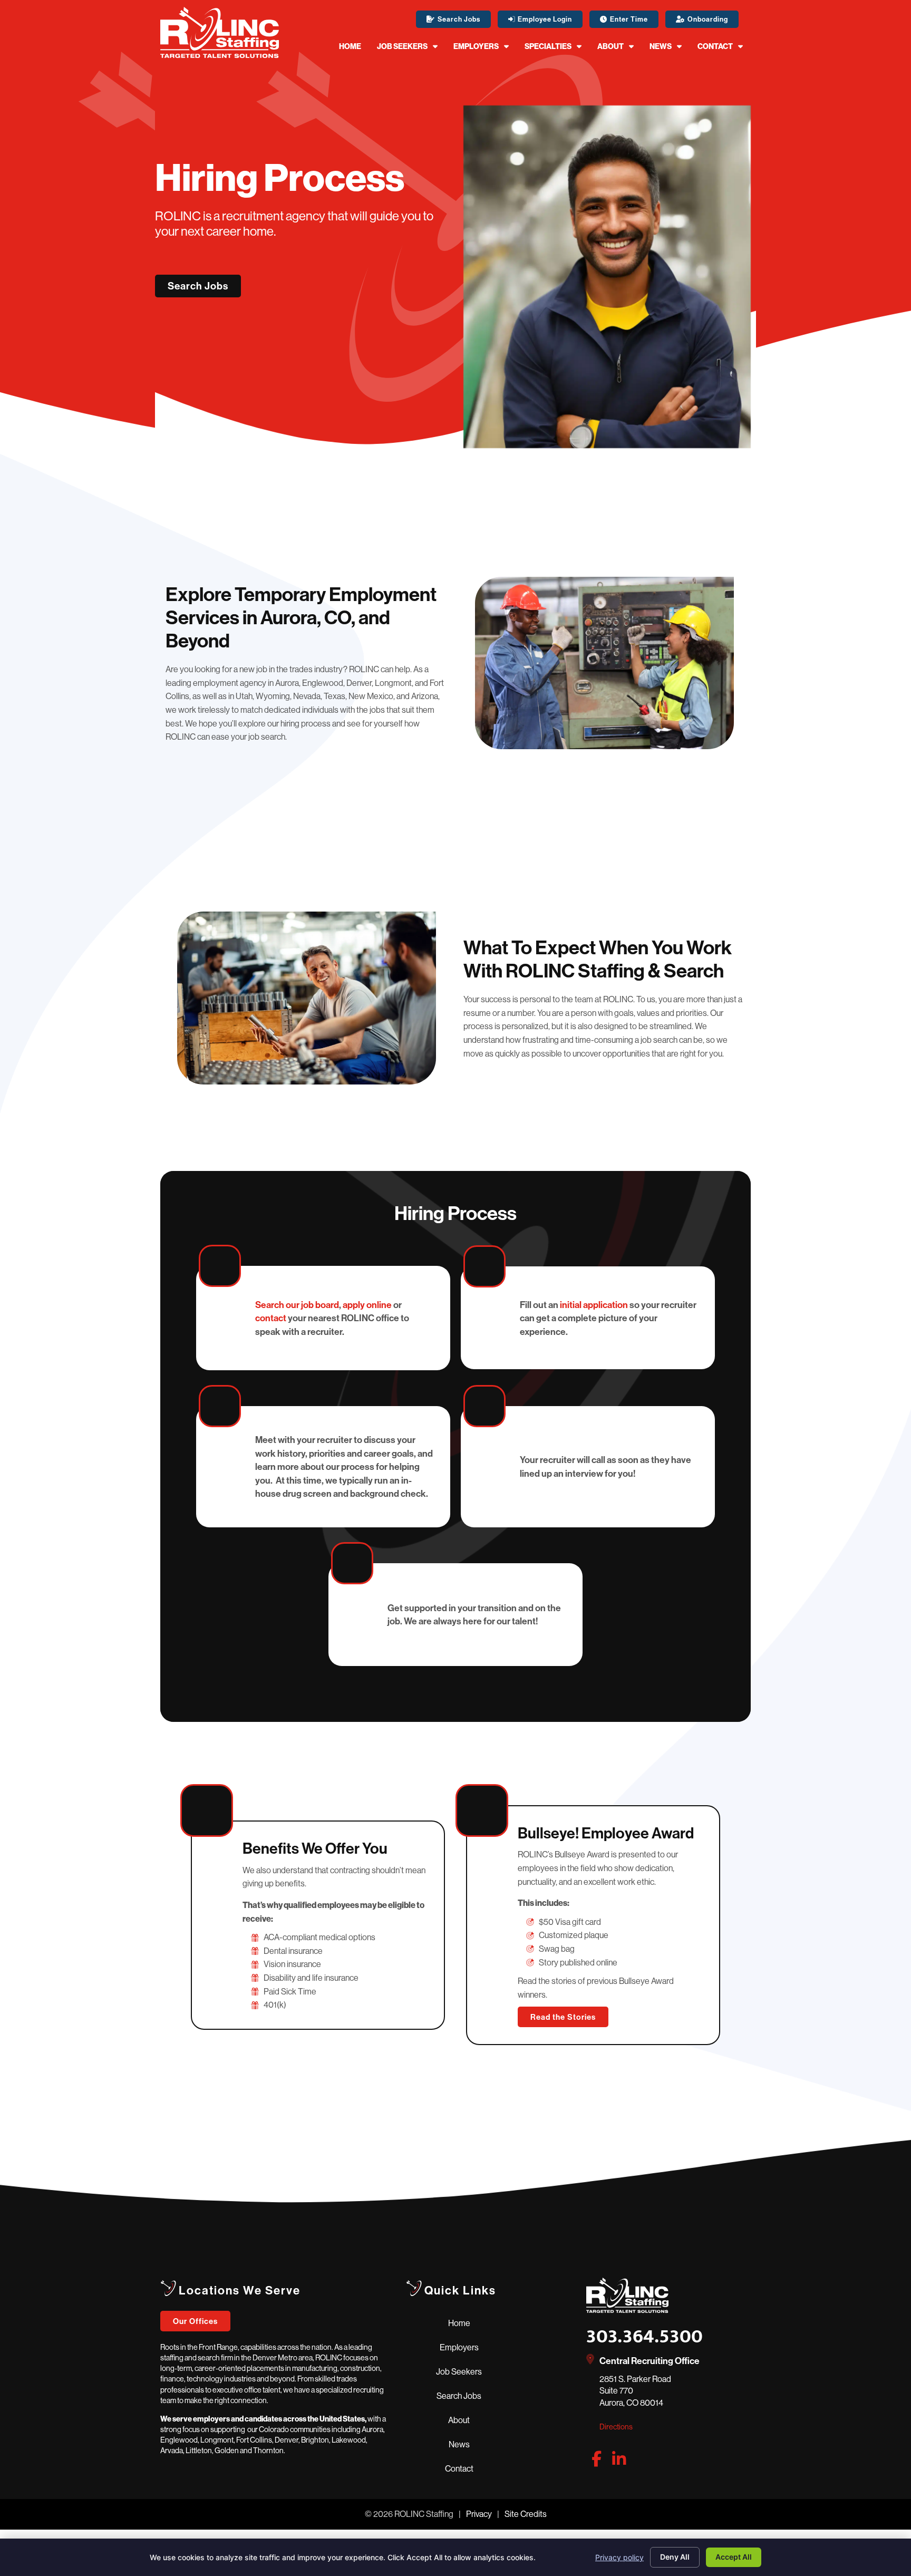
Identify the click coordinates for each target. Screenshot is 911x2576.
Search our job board (297, 1305)
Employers (476, 46)
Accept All (734, 2557)
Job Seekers (402, 46)
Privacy (479, 2514)
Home (350, 46)
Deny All (675, 2557)
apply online (367, 1305)
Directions (616, 2427)
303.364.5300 (645, 2337)
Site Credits (526, 2514)
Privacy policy (619, 2557)
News (661, 46)
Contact (715, 46)
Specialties (548, 46)
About (610, 46)
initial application (594, 1305)
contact (271, 1318)
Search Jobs (459, 2396)
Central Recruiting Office (650, 2361)
